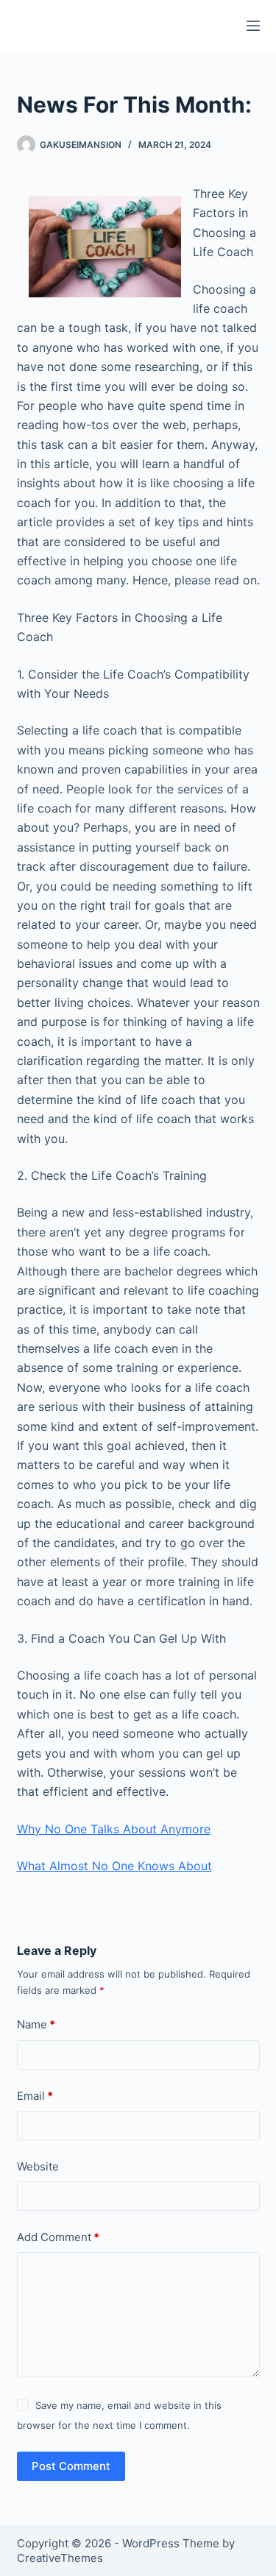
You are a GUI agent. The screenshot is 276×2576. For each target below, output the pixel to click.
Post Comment (71, 2466)
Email (35, 2096)
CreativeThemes (60, 2558)
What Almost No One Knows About (114, 1866)
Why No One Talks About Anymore (114, 1829)
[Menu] (253, 26)
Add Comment (58, 2237)
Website (38, 2166)
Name (36, 2024)
